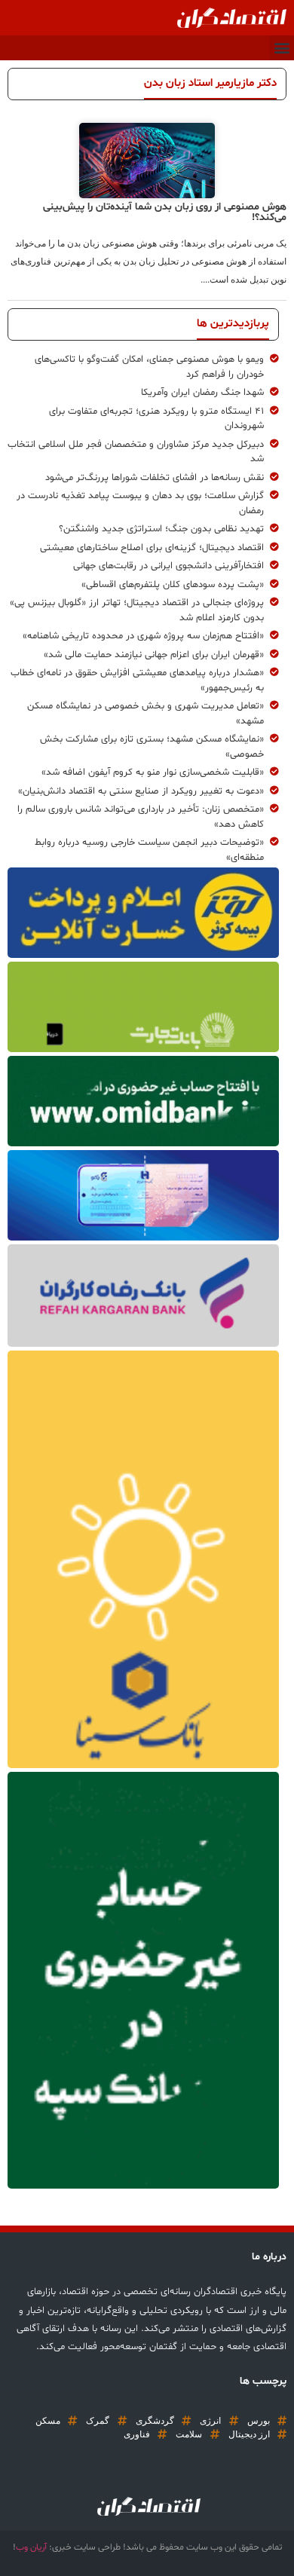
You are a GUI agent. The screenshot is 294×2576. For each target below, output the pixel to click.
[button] (282, 48)
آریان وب (31, 2547)
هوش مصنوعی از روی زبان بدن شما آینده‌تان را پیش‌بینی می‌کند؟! (165, 212)
